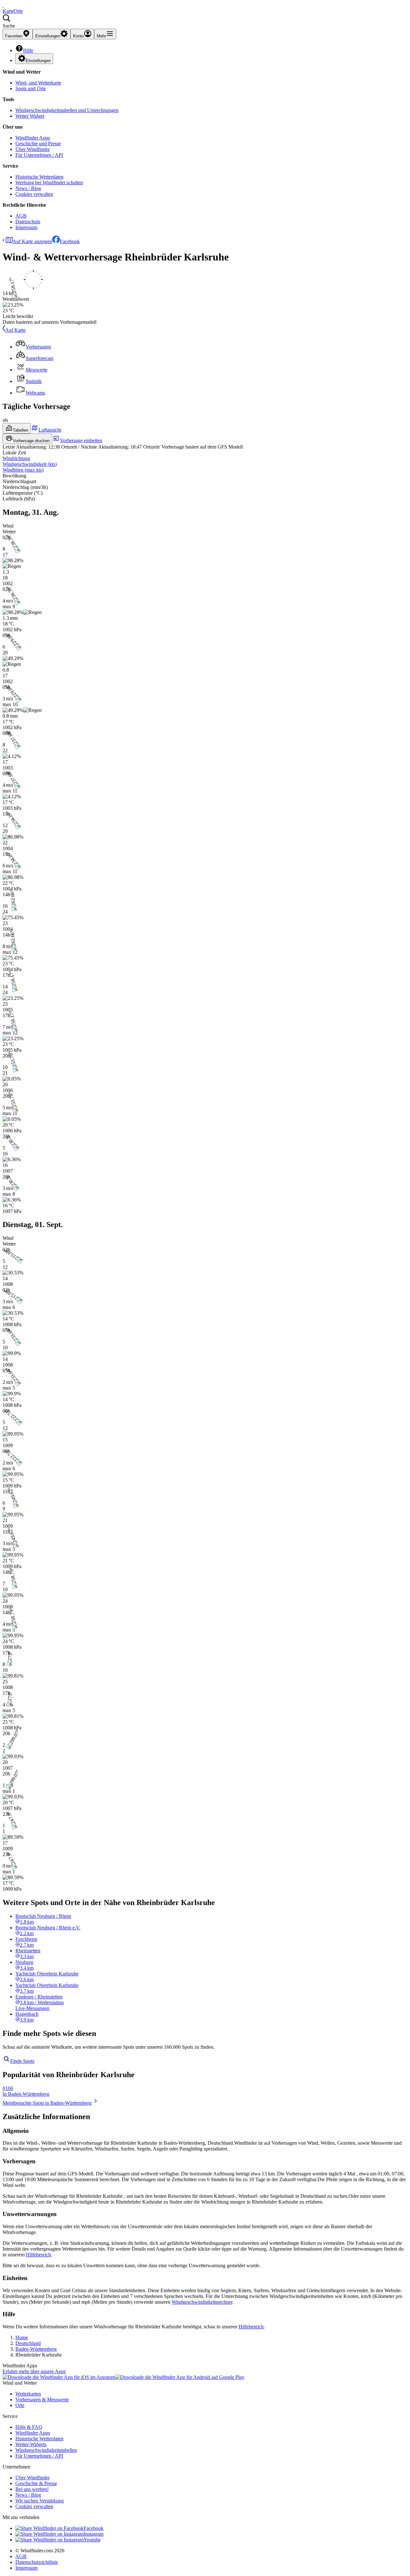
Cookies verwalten (34, 194)
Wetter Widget (30, 116)
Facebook (70, 241)
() (30, 464)
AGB (21, 216)
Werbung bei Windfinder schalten (49, 183)
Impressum (26, 227)
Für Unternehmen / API (39, 155)
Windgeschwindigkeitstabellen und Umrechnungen (67, 110)
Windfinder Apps (33, 138)
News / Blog (28, 188)
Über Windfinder (33, 149)
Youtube (92, 2540)
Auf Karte (15, 330)
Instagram (94, 2534)
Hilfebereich (38, 2255)
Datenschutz (28, 222)
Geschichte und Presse (38, 144)
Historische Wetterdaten (39, 177)
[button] (205, 21)
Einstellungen (38, 61)
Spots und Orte (31, 88)
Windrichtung (16, 458)
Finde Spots (22, 2061)
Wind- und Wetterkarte (38, 83)
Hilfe (28, 50)
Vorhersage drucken (31, 441)
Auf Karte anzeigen (32, 241)
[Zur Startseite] (3, 5)
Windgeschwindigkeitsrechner (202, 2302)
